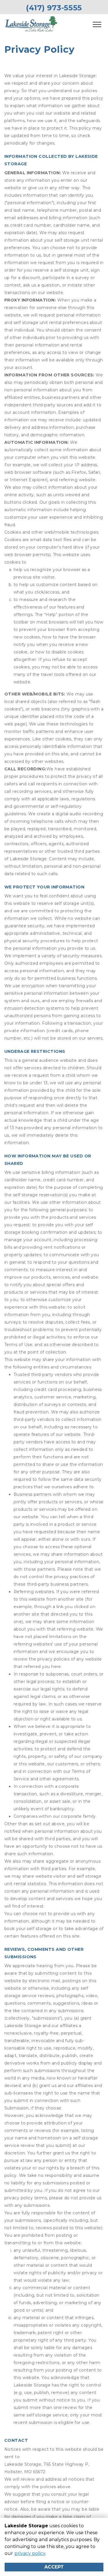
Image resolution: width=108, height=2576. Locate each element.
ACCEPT (54, 2567)
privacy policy (30, 2553)
